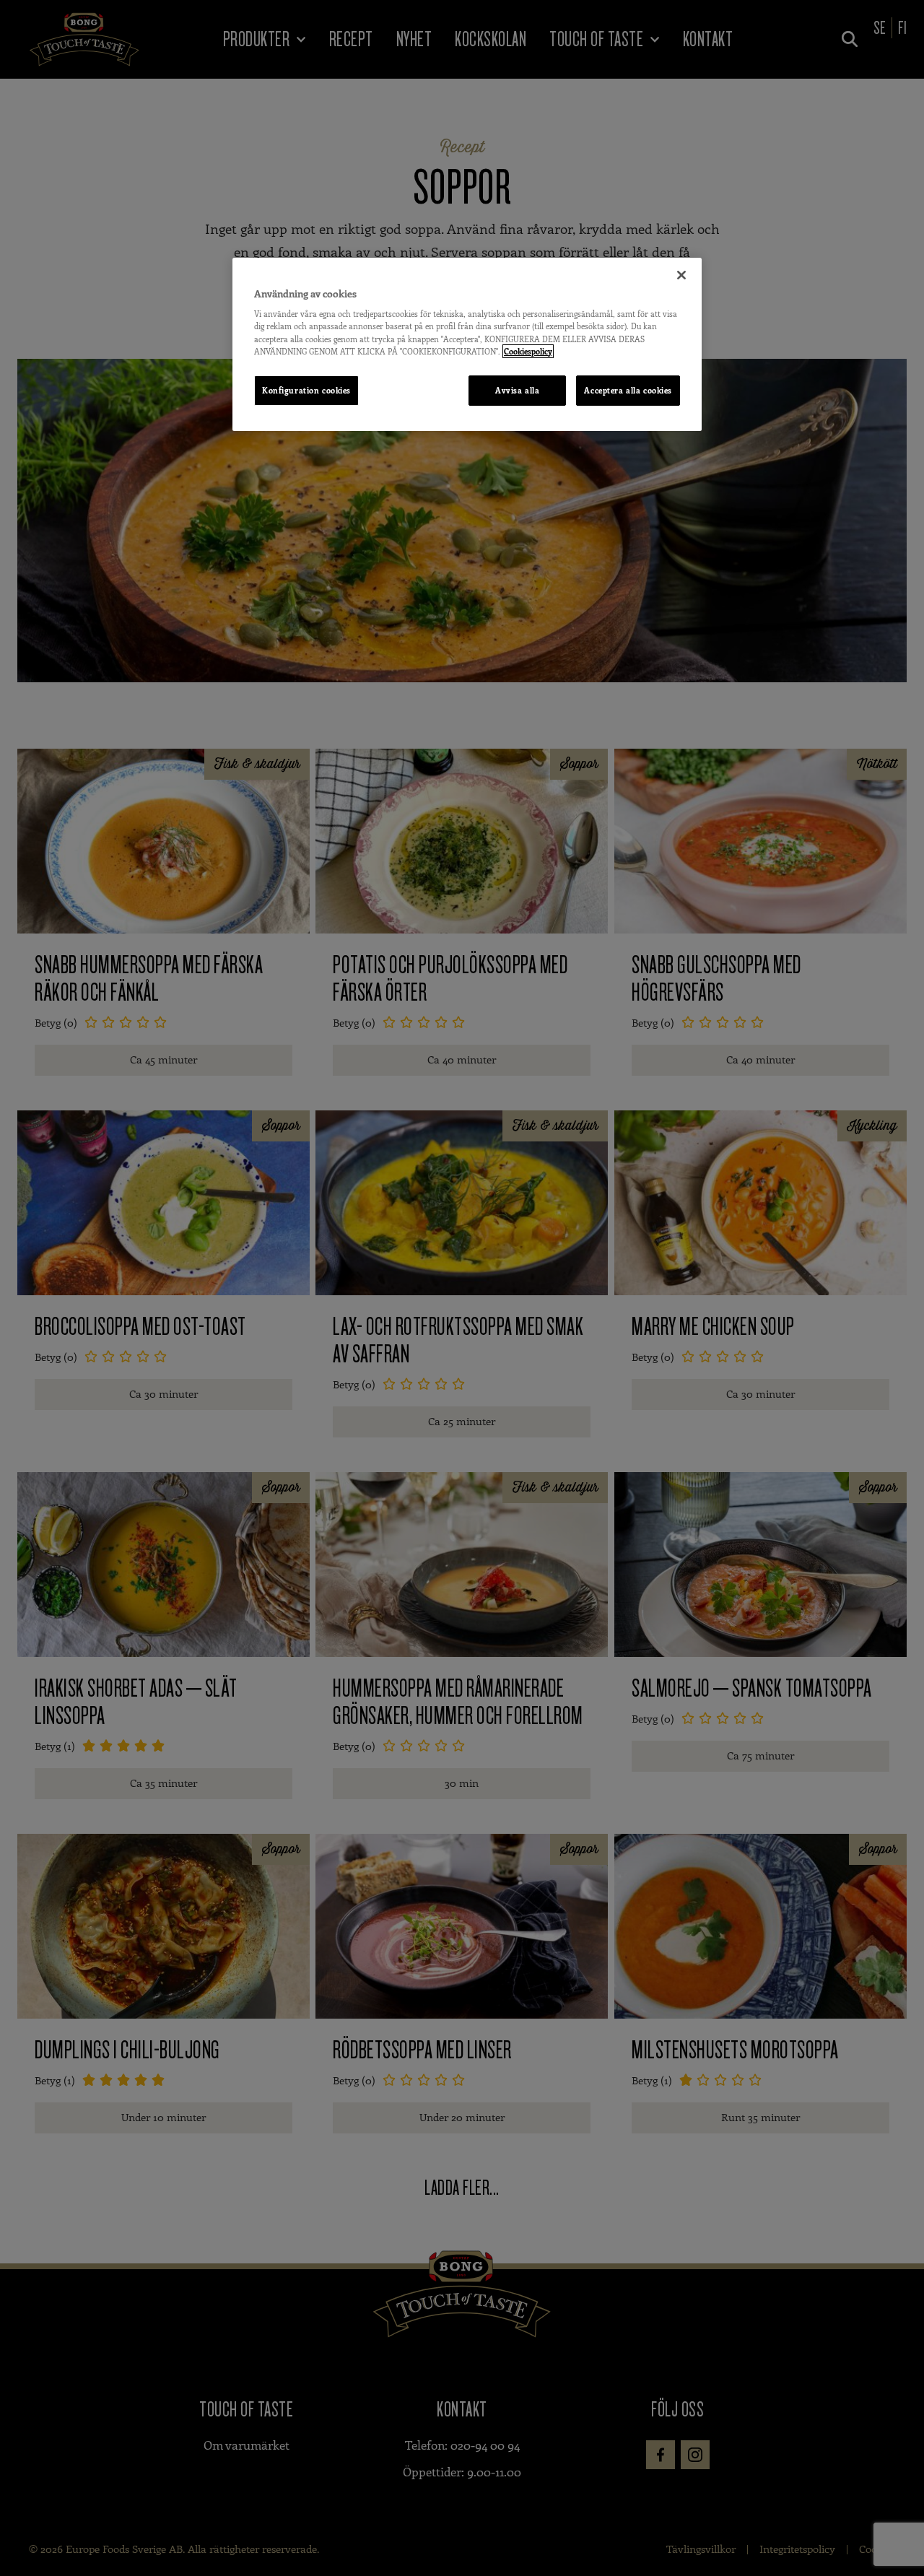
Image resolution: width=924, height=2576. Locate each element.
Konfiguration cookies (306, 390)
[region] (467, 344)
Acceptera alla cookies (628, 390)
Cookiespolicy (528, 351)
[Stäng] (681, 275)
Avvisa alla (517, 390)
